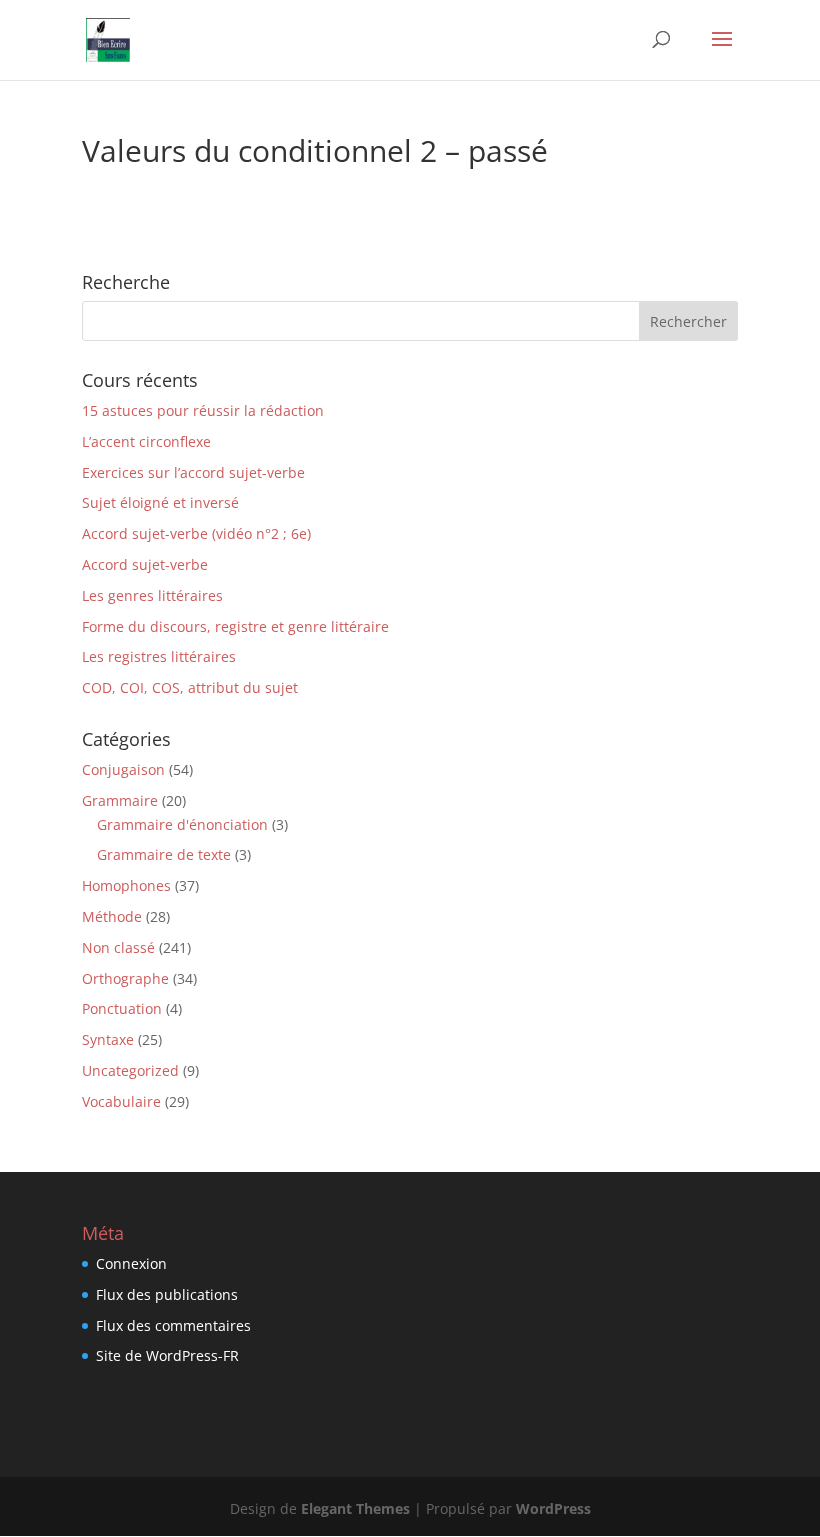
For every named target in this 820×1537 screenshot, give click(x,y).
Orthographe (125, 978)
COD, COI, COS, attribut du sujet (190, 687)
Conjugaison (123, 769)
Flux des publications (167, 1294)
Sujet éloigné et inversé (160, 502)
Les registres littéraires (159, 656)
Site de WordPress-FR (167, 1355)
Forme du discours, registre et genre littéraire (235, 626)
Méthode (112, 916)
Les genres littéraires (152, 595)
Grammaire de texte (164, 854)
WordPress (553, 1508)
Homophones (126, 885)
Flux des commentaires (173, 1325)
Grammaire (120, 800)
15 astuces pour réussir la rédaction (203, 410)
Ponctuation (122, 1008)
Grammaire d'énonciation (182, 824)
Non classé (118, 947)
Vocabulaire (121, 1101)
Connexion (131, 1263)
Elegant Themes (355, 1508)
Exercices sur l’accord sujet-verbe (193, 472)
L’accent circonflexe (146, 441)
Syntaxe (108, 1039)
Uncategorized (130, 1070)
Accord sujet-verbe (145, 564)
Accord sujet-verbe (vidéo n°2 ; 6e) (196, 533)
